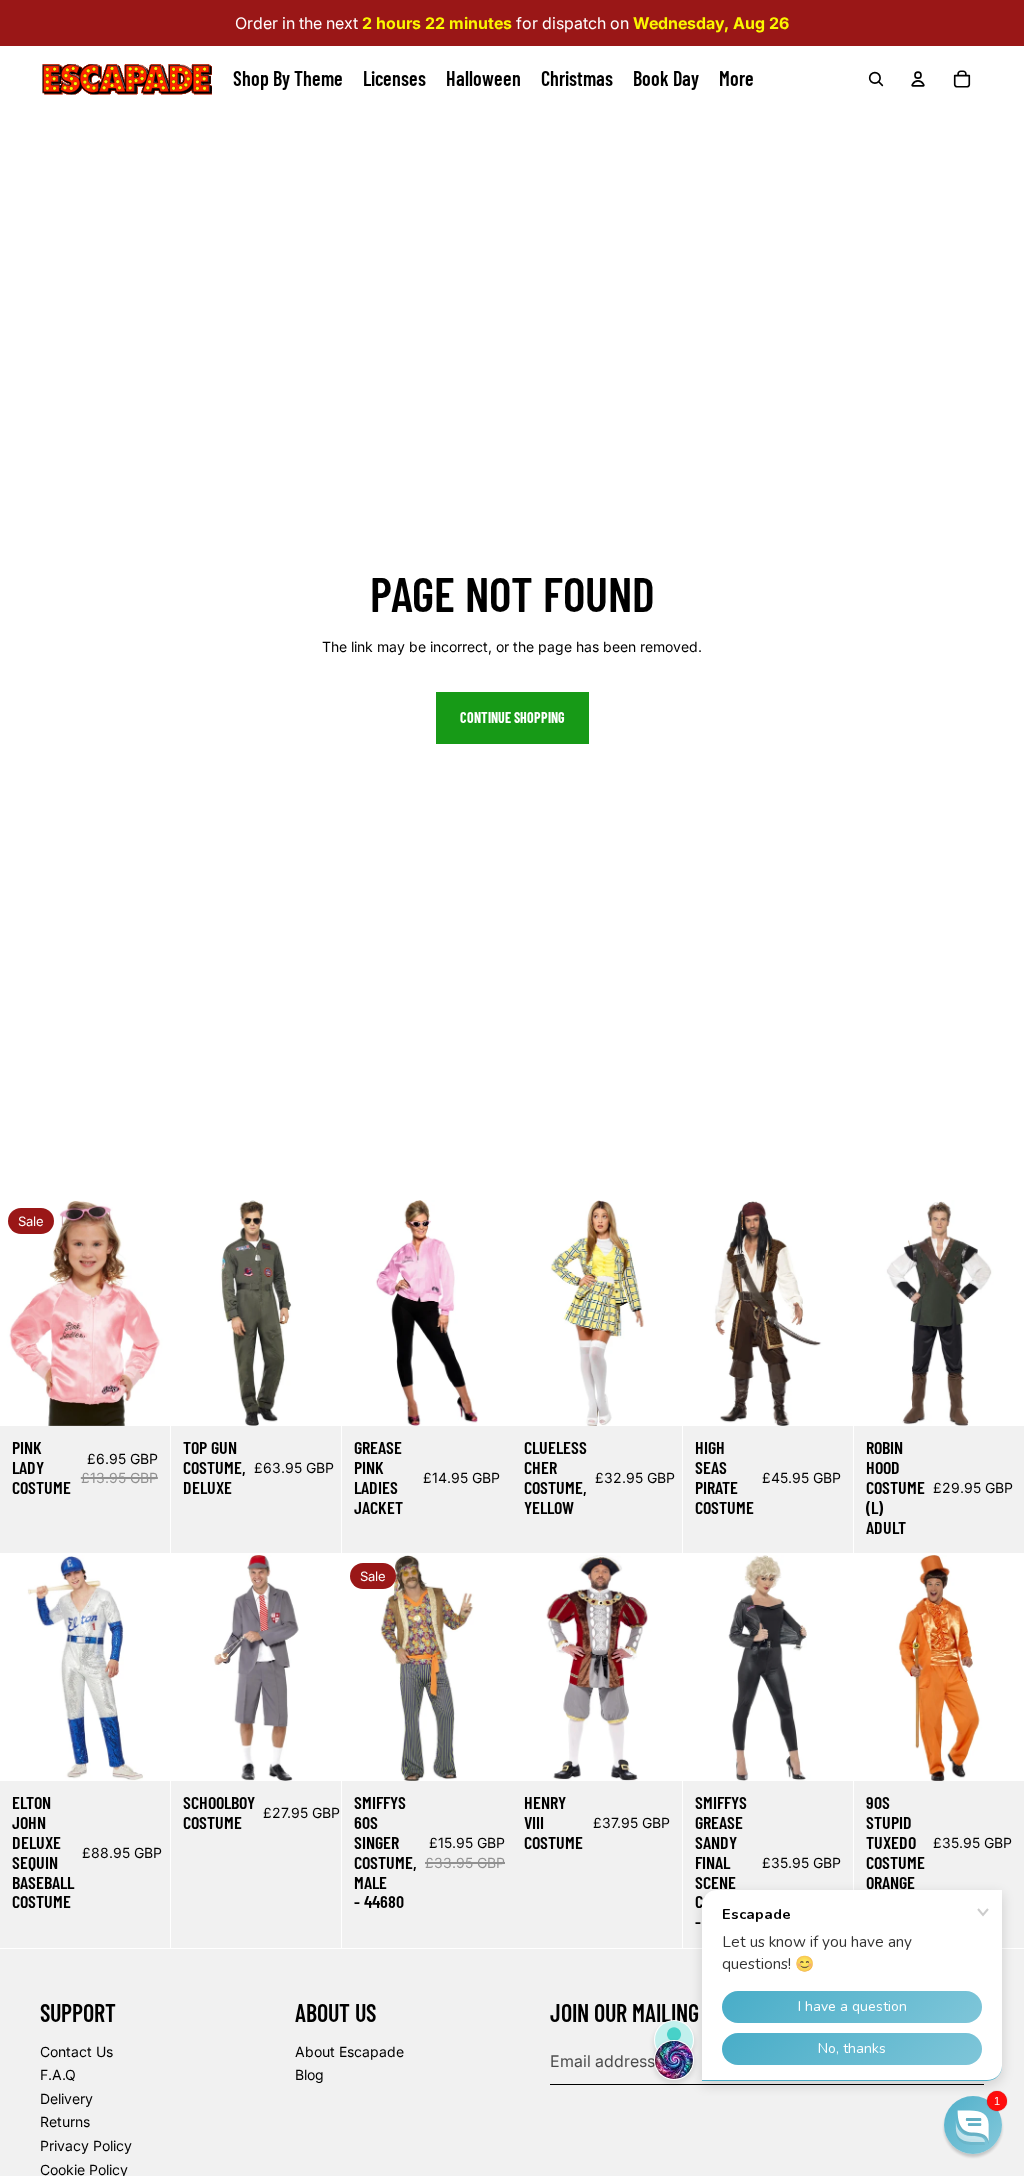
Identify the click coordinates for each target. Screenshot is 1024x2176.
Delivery (66, 2098)
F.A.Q (58, 2074)
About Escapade (349, 2051)
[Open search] (876, 79)
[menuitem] (736, 79)
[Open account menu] (918, 79)
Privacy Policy (86, 2145)
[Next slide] (154, 1314)
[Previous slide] (15, 1314)
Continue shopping (512, 717)
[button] (973, 2125)
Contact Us (76, 2051)
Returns (65, 2121)
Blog (309, 2074)
